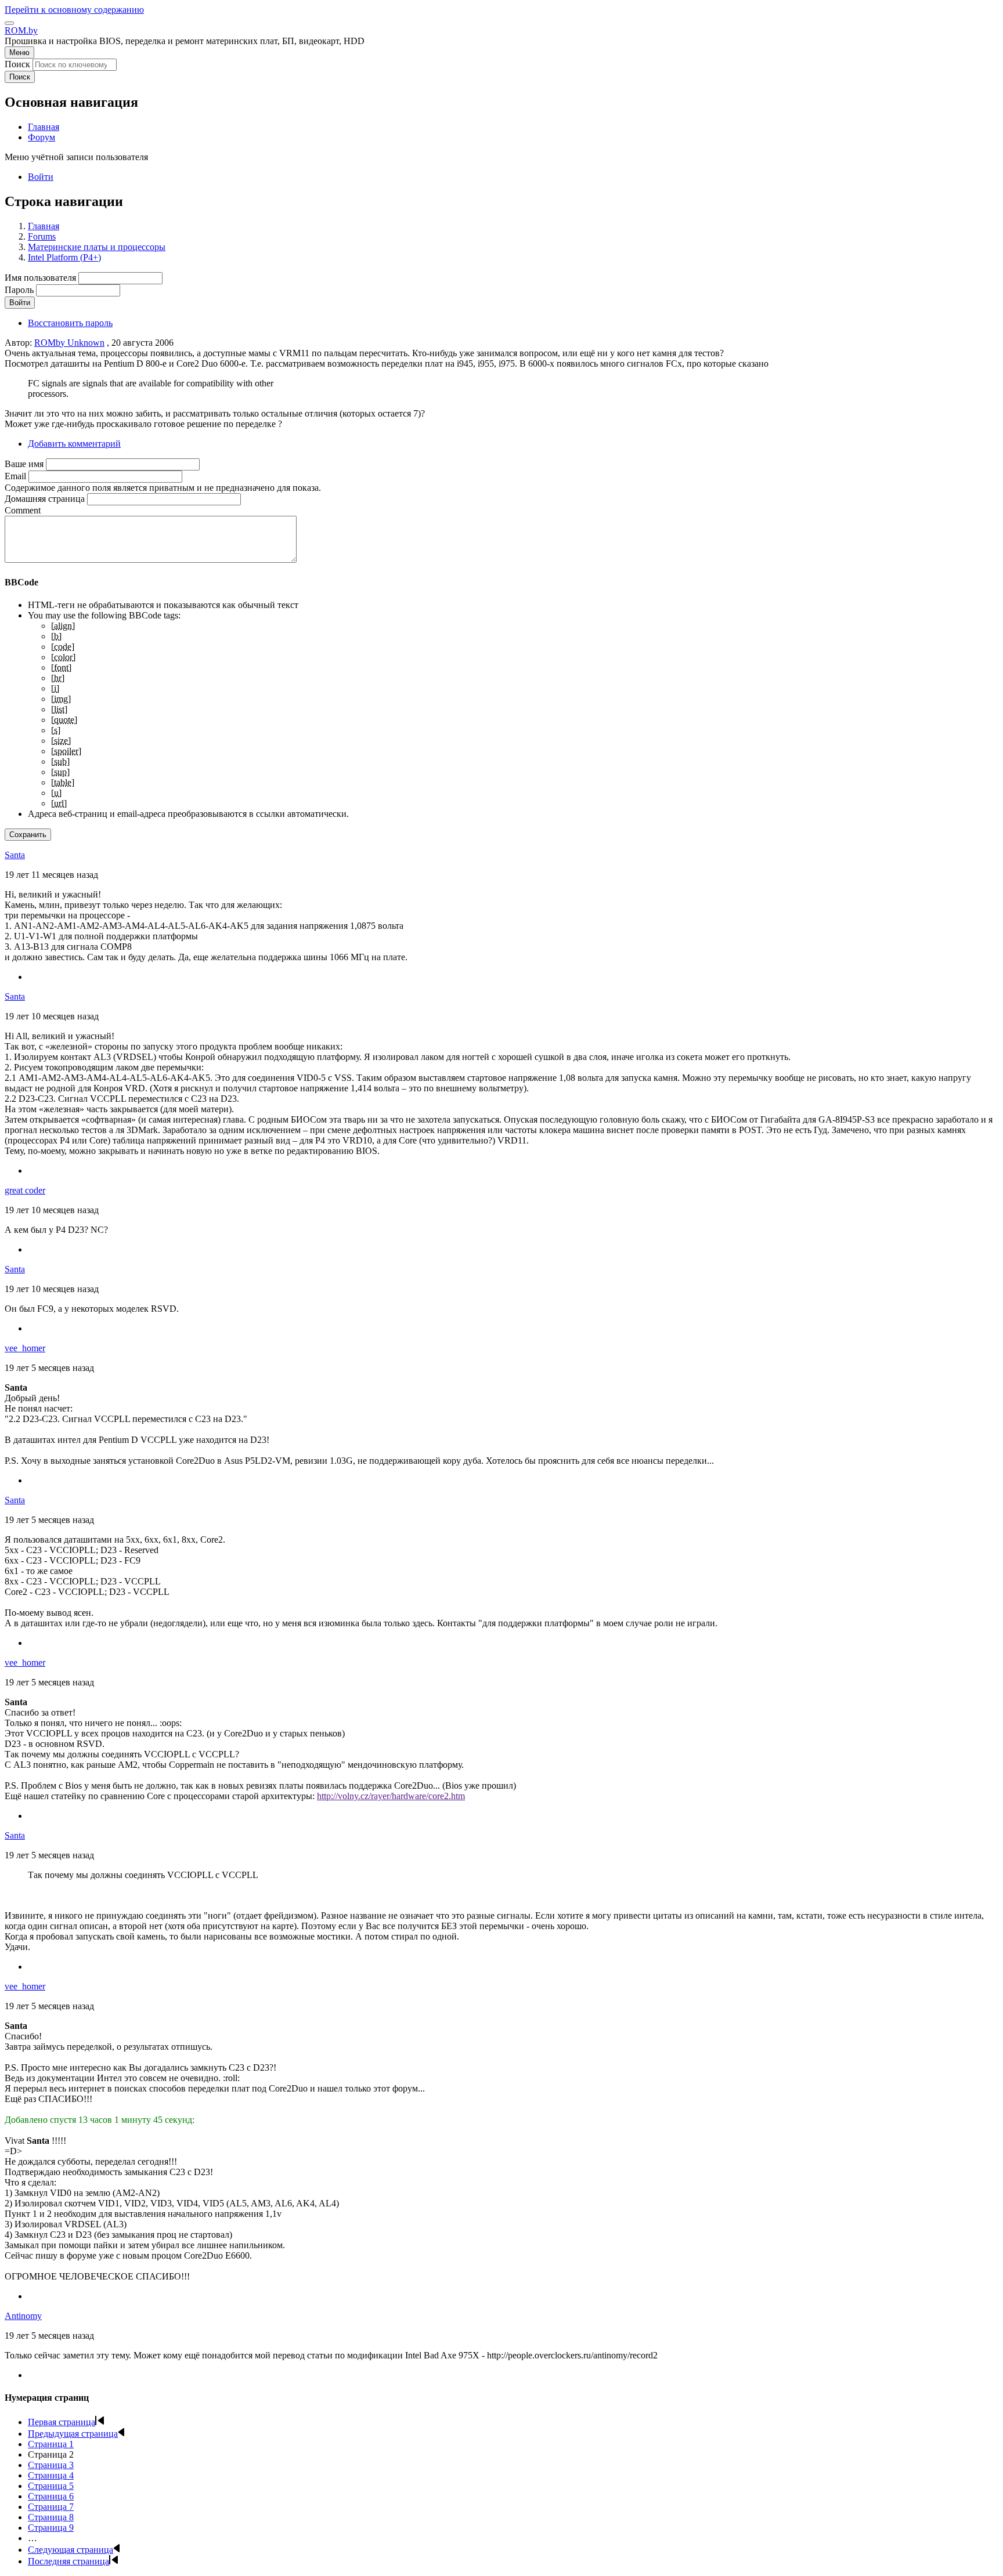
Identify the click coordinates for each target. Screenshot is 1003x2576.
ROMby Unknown (69, 343)
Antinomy (23, 2316)
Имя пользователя (40, 278)
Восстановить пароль (70, 323)
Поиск (17, 64)
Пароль (19, 290)
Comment (23, 510)
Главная (44, 226)
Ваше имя (24, 464)
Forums (42, 236)
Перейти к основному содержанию (74, 10)
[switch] (9, 23)
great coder (25, 1190)
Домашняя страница (45, 499)
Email (15, 476)
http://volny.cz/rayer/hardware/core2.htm (391, 1796)
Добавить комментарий (74, 444)
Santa (15, 855)
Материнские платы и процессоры (97, 247)
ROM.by (21, 30)
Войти (41, 177)
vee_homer (25, 1348)
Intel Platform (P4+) (64, 257)
